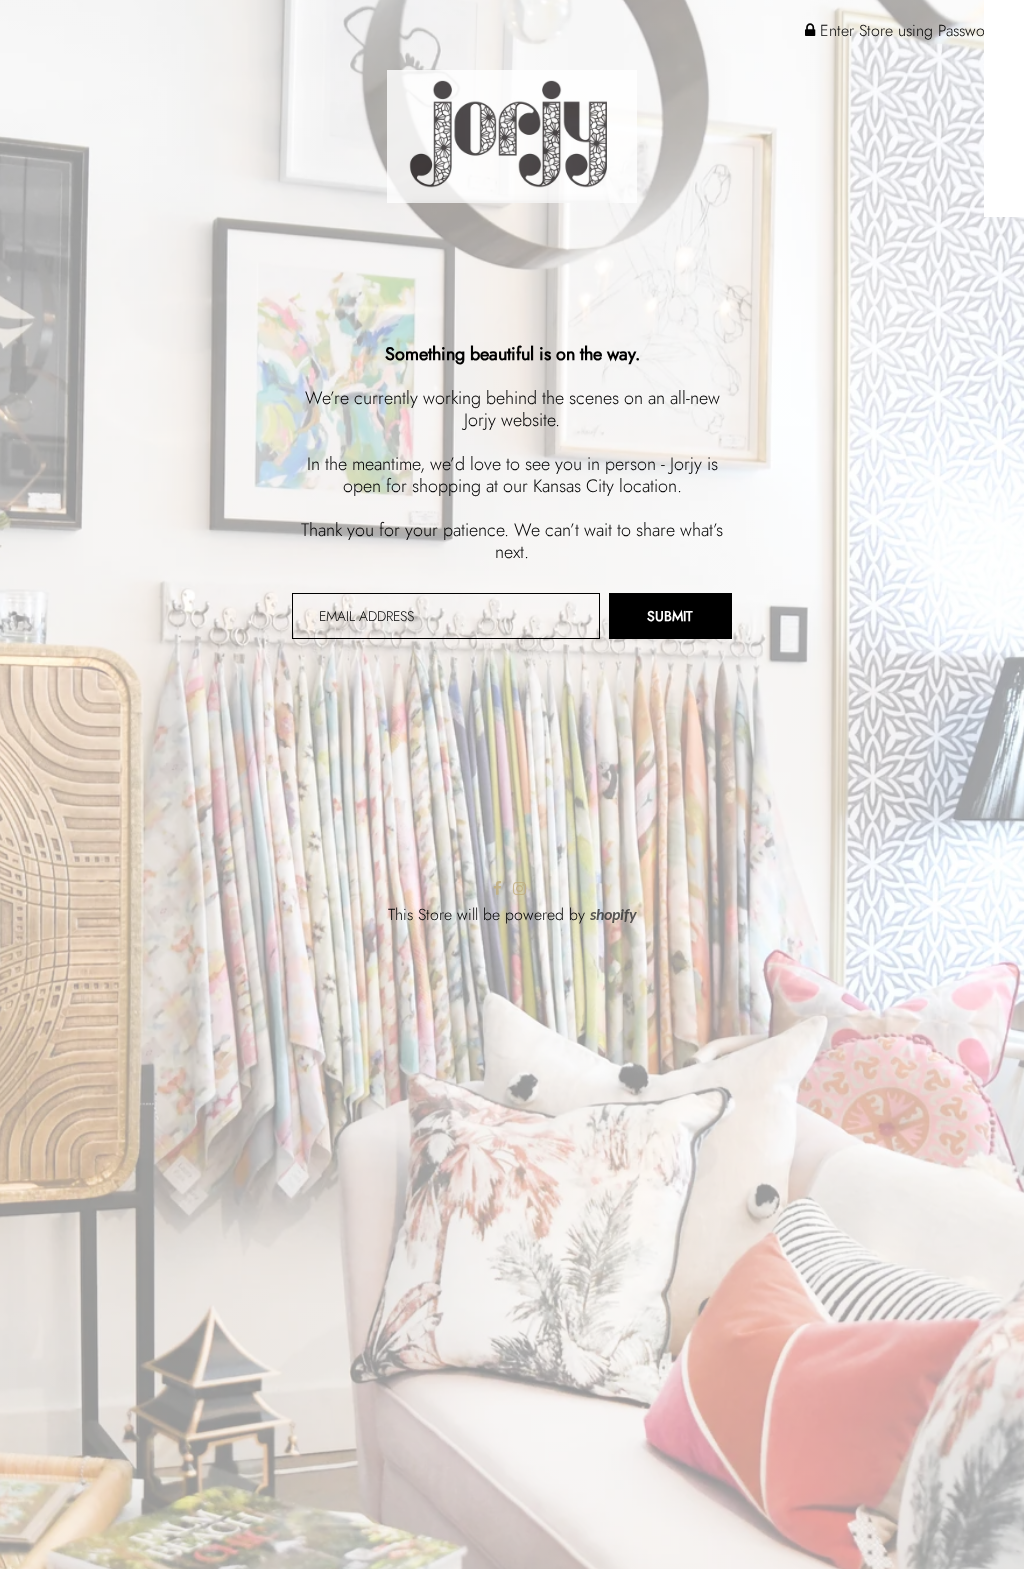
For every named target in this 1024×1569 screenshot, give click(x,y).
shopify (613, 916)
